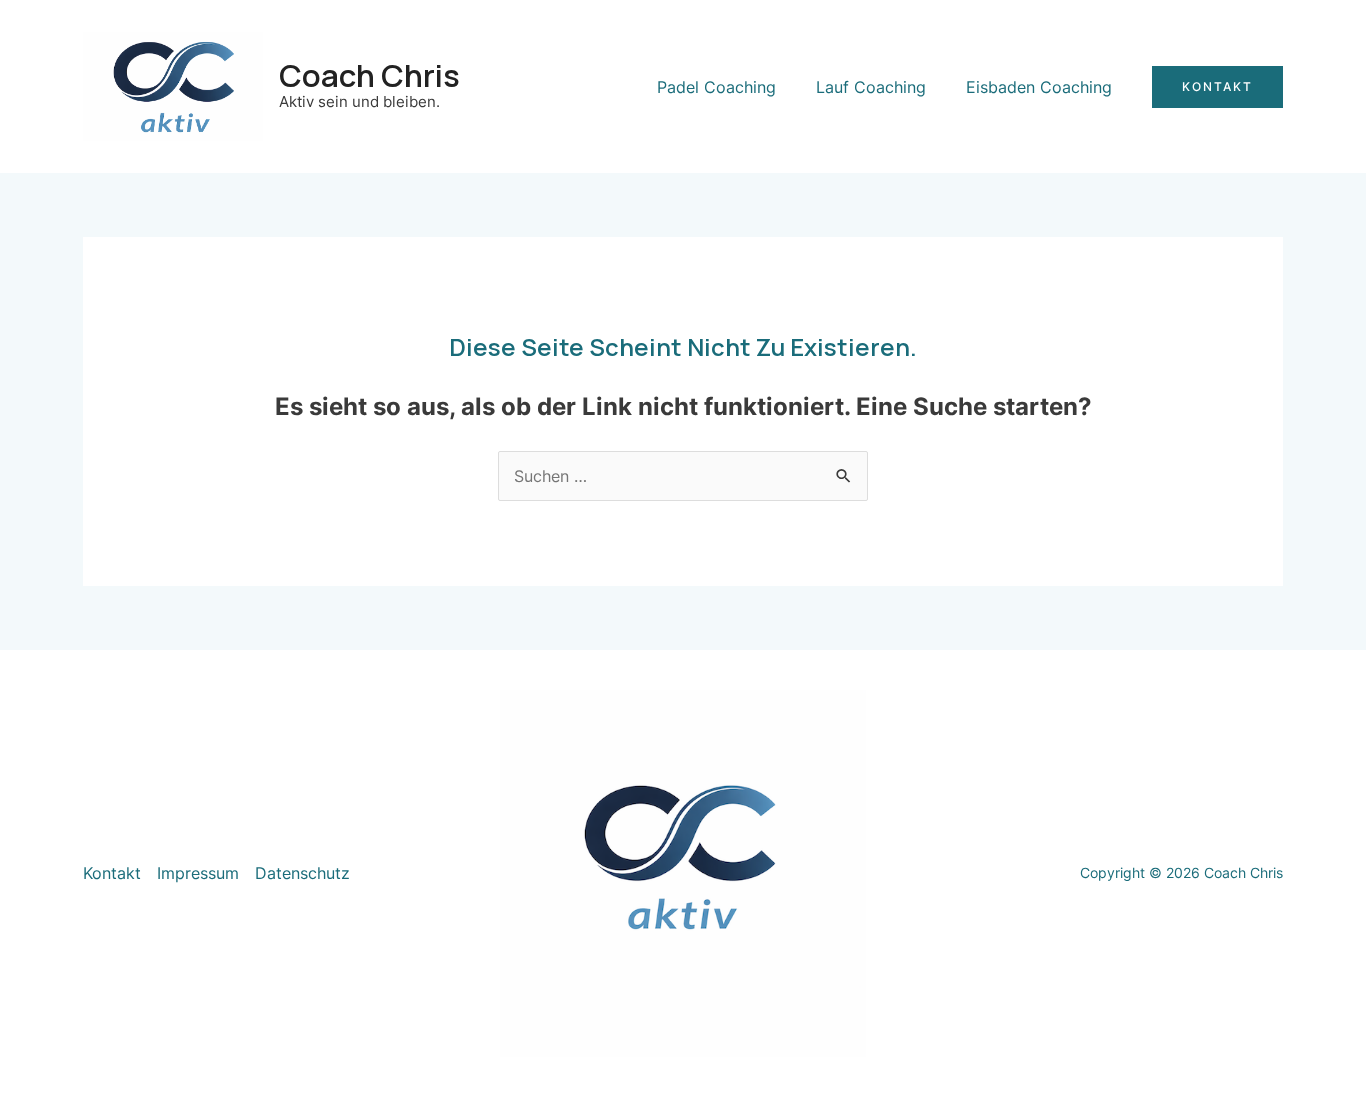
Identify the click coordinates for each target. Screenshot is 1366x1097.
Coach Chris (369, 75)
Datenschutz (302, 873)
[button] (1217, 87)
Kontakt (112, 873)
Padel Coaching (716, 87)
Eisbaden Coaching (1039, 87)
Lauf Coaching (871, 87)
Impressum (198, 873)
